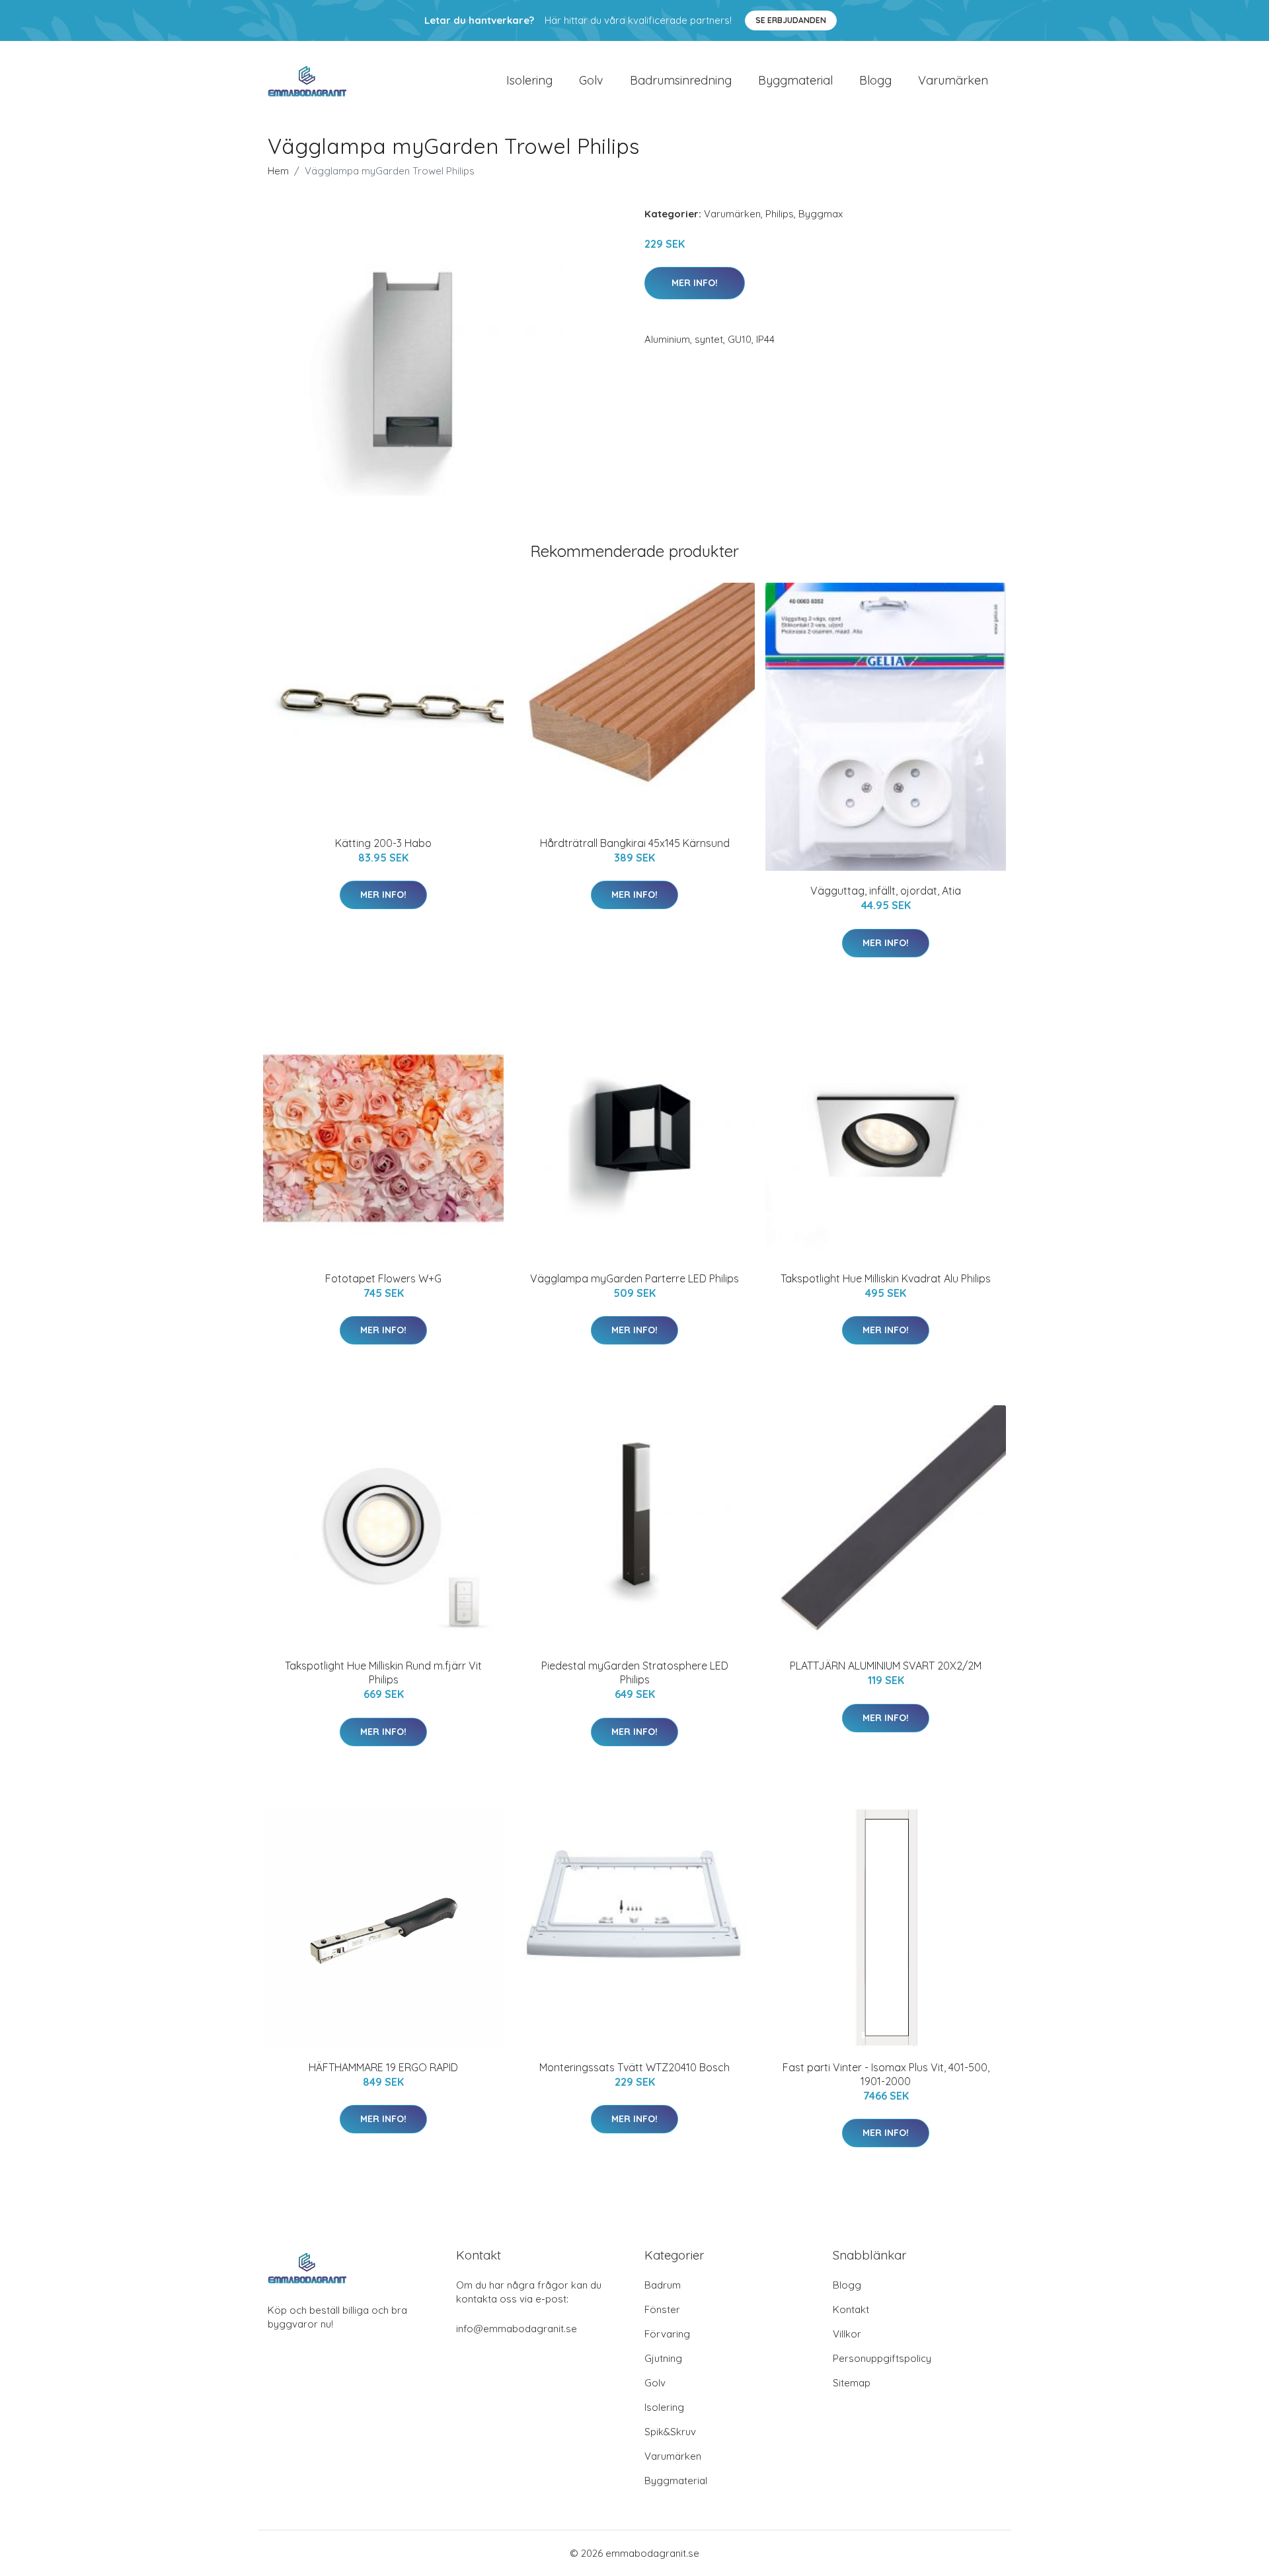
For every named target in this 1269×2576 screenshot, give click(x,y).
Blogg (875, 80)
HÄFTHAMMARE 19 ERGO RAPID (383, 2067)
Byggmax (821, 214)
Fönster (662, 2309)
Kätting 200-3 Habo (383, 843)
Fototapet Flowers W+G (383, 1278)
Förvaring (667, 2334)
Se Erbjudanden (791, 20)
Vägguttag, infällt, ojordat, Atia (886, 891)
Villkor (847, 2334)
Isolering (529, 80)
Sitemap (852, 2383)
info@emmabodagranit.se (517, 2329)
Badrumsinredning (681, 80)
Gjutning (663, 2358)
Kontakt (851, 2309)
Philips (780, 214)
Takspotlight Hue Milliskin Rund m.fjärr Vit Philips (383, 1673)
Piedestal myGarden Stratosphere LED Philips (635, 1673)
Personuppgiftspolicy (882, 2358)
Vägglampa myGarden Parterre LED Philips (634, 1278)
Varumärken (953, 80)
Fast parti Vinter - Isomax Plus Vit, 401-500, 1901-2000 (886, 2074)
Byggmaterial (795, 80)
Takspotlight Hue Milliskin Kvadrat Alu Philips (886, 1278)
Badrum (663, 2285)
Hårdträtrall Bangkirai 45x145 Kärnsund (635, 843)
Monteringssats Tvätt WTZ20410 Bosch (634, 2067)
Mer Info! (695, 283)
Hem (278, 171)
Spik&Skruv (670, 2432)
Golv (591, 80)
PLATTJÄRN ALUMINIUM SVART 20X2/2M (886, 1666)
